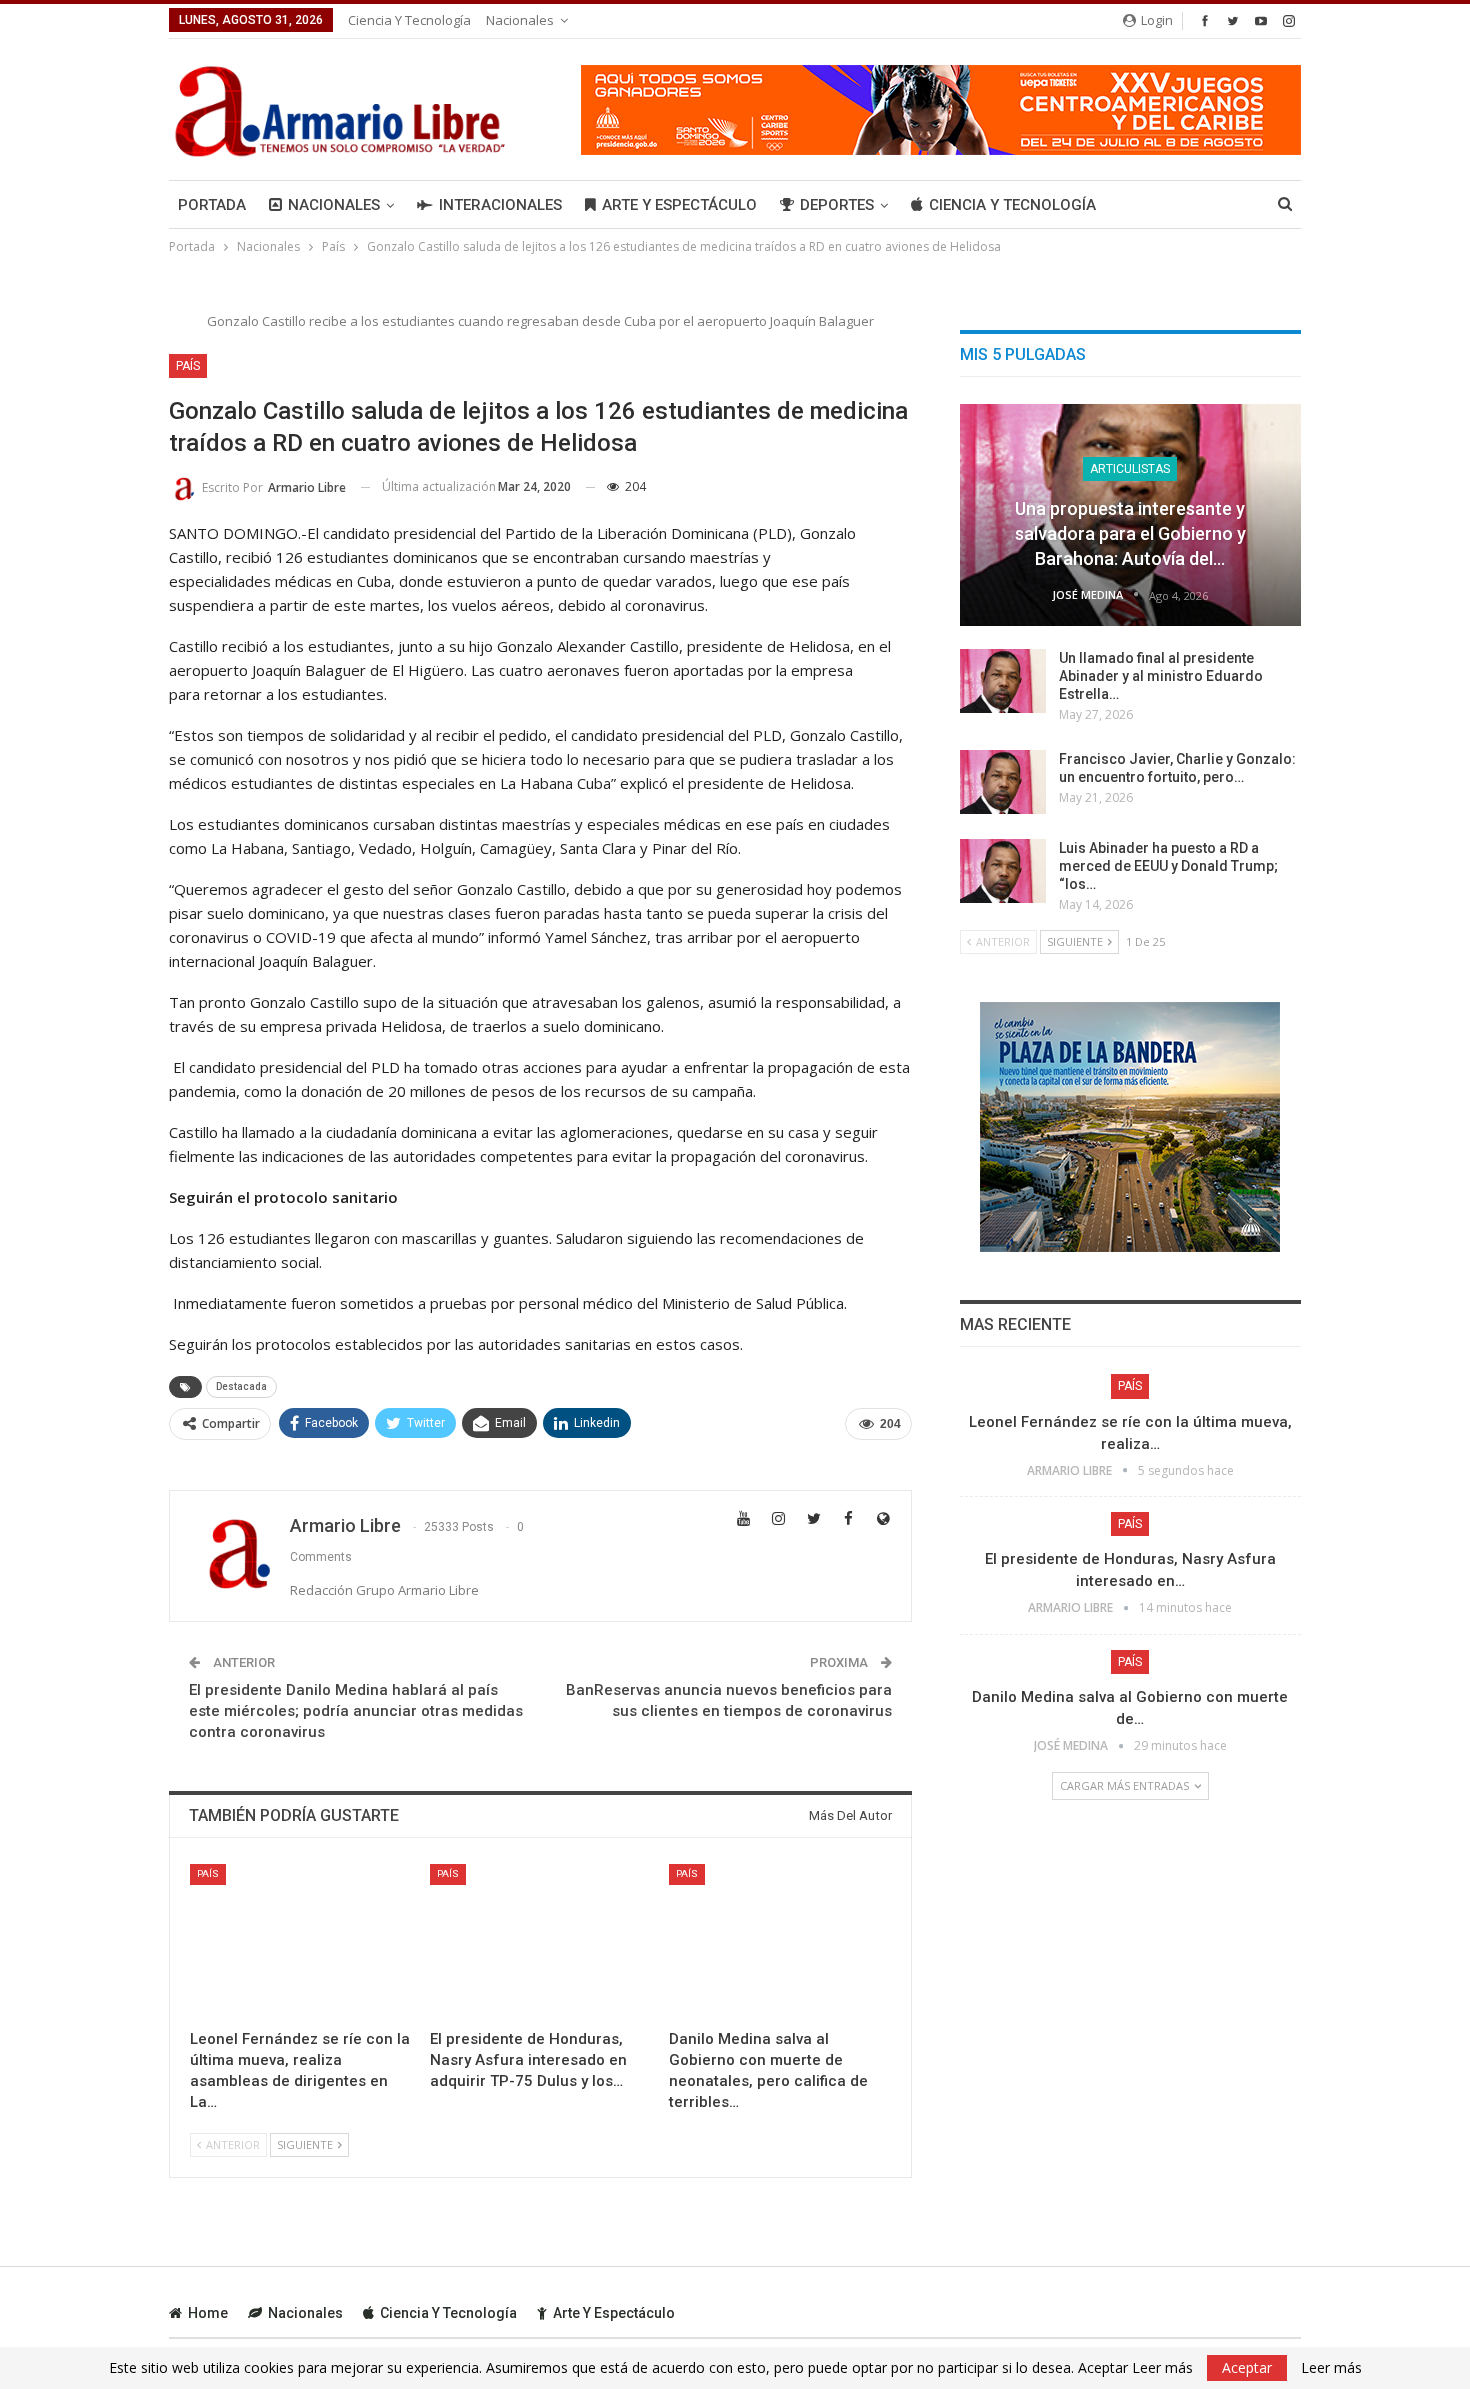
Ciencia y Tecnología (409, 20)
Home (208, 2313)
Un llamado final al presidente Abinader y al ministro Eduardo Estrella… (1161, 676)
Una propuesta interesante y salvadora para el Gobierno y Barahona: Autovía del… (1130, 533)
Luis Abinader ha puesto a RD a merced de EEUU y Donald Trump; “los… (1168, 866)
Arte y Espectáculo (679, 205)
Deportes (837, 205)
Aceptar (1247, 2367)
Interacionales (500, 205)
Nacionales (520, 20)
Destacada (241, 1386)
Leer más (1331, 2368)
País (188, 366)
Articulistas (1130, 469)
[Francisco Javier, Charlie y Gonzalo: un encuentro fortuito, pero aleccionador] (1003, 782)
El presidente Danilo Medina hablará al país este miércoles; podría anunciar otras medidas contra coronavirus (356, 1711)
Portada (212, 205)
